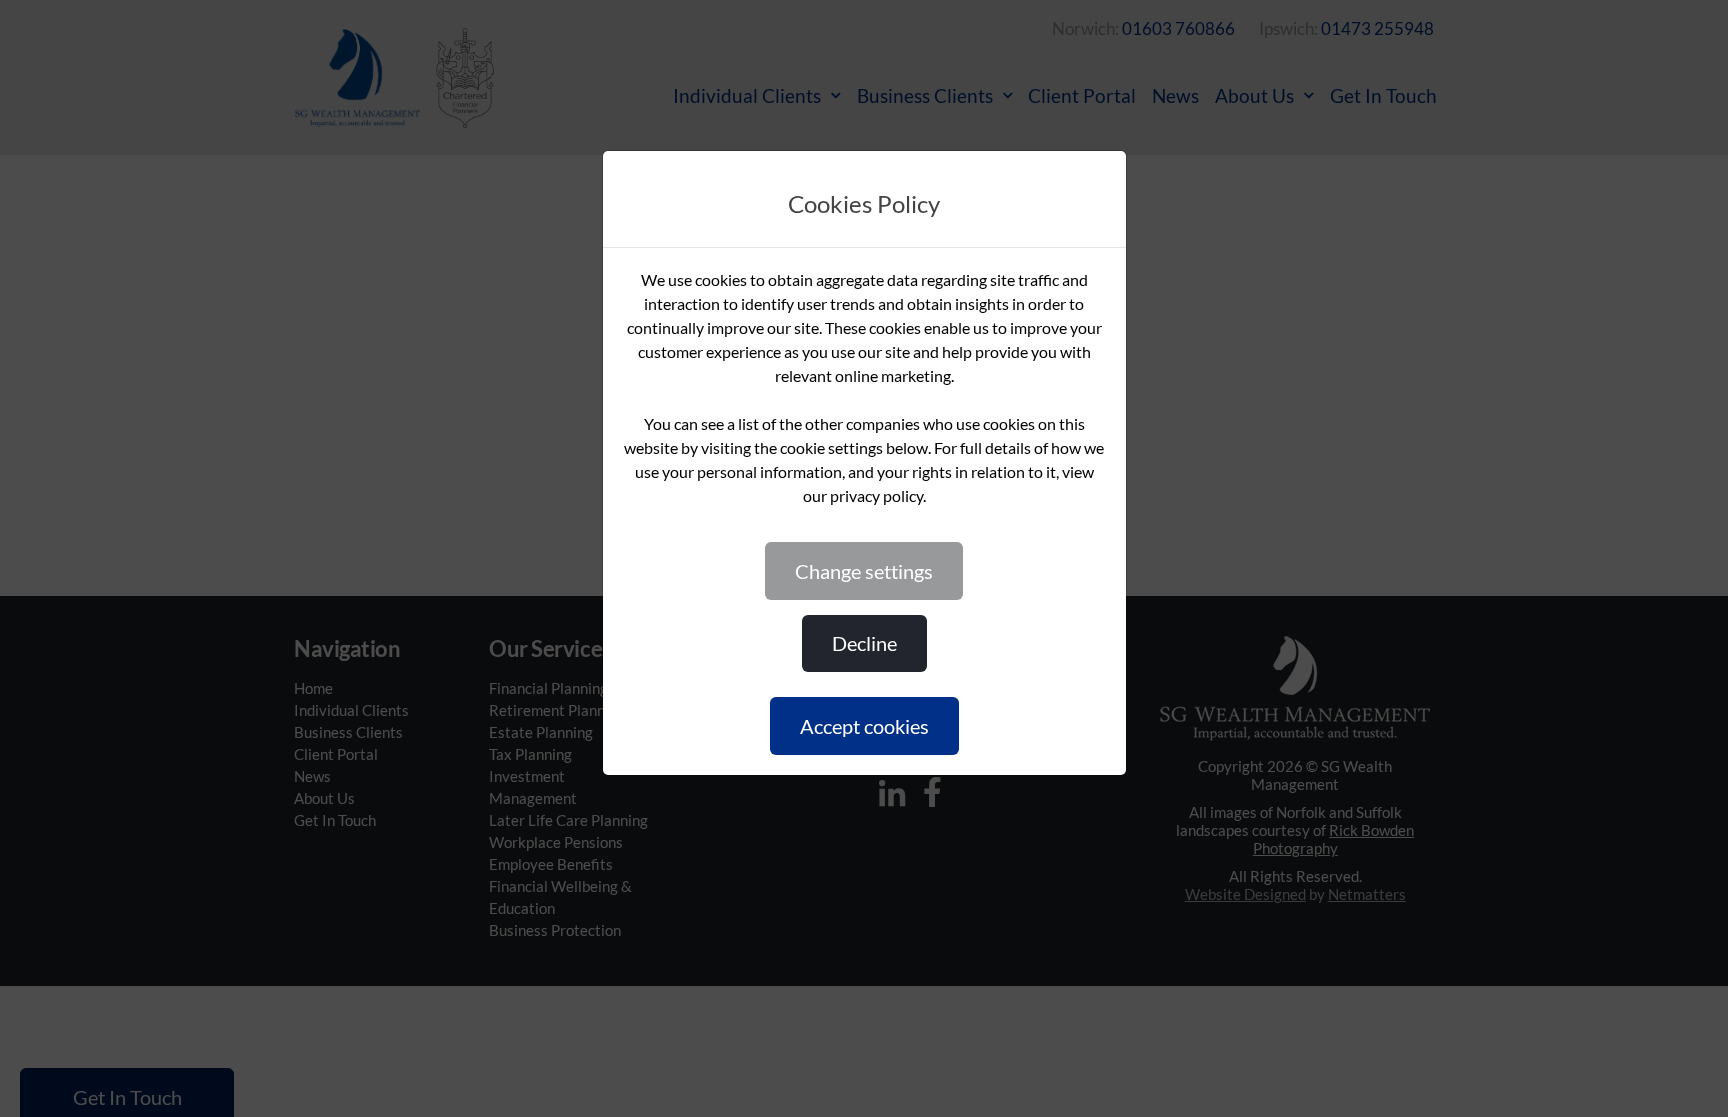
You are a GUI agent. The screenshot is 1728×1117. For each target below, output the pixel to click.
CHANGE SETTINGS (864, 571)
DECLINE (864, 643)
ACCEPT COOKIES (864, 726)
